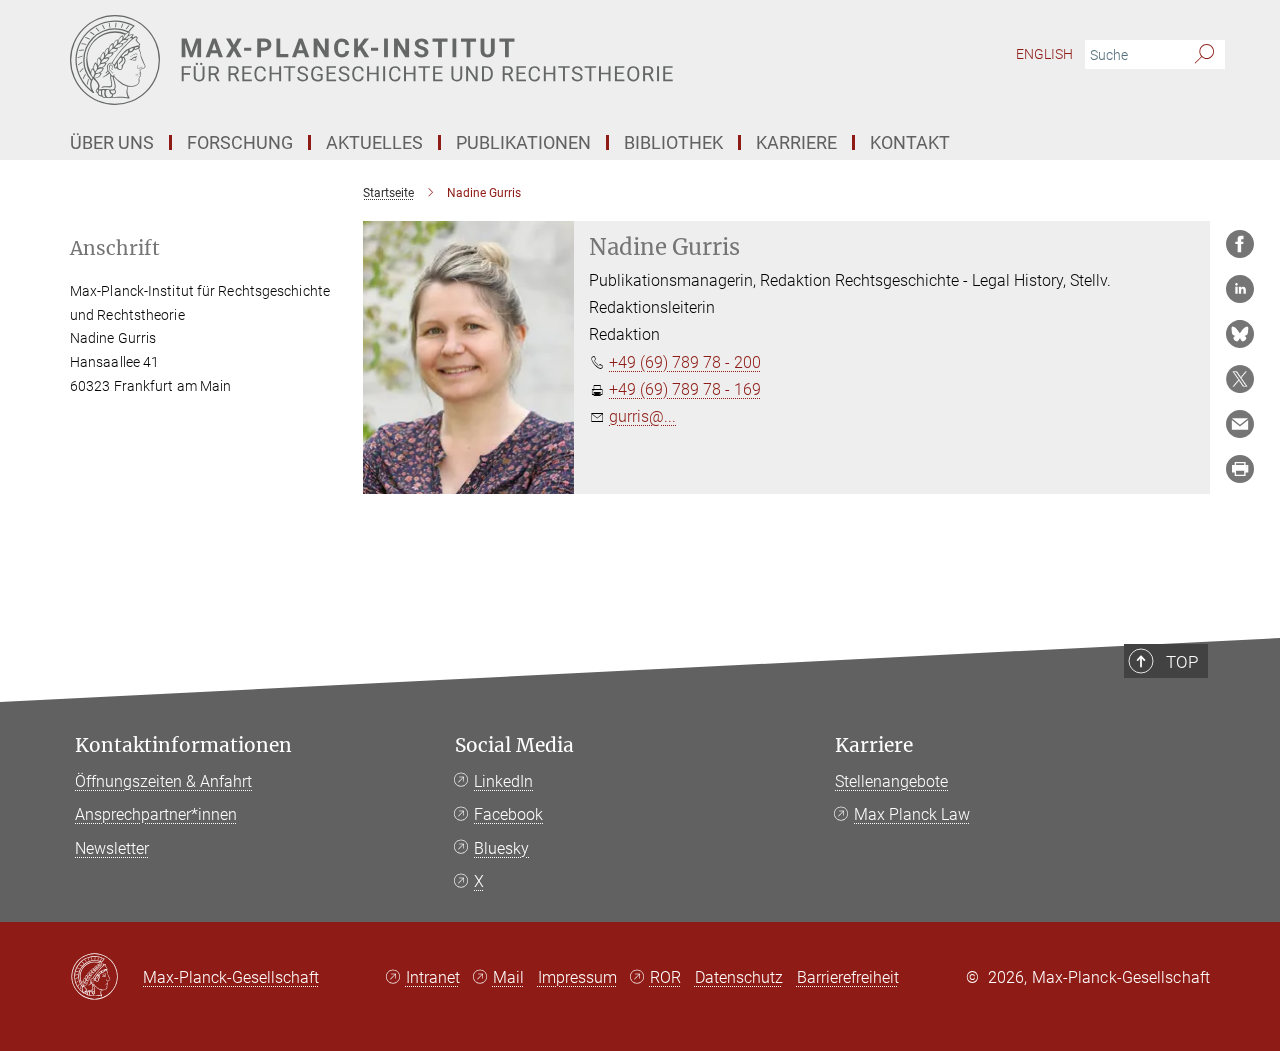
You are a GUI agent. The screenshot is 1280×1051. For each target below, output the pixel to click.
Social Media (514, 745)
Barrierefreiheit (848, 977)
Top (1182, 662)
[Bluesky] (1240, 334)
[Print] (1240, 469)
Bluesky (501, 848)
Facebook (508, 814)
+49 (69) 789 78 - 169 (685, 389)
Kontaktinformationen (183, 745)
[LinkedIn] (1240, 289)
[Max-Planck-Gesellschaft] (106, 978)
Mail (508, 977)
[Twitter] (1240, 379)
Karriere (874, 745)
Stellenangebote (891, 781)
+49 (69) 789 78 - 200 (685, 362)
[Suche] (1204, 55)
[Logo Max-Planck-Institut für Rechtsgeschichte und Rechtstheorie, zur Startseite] (445, 60)
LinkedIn (503, 781)
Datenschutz (739, 977)
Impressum (577, 977)
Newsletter (112, 848)
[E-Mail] (1240, 424)
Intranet (433, 977)
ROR (665, 977)
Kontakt (910, 142)
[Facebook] (1240, 244)
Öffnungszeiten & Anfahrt (163, 781)
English (1044, 54)
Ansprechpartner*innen (156, 814)
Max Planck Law (912, 814)
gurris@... (642, 416)
